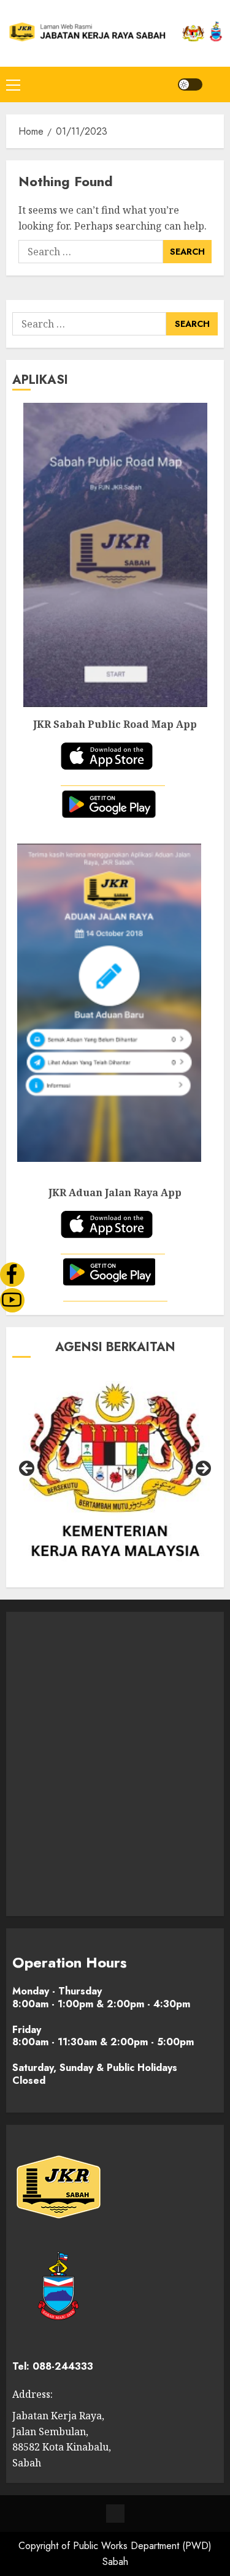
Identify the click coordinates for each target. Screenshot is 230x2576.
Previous (28, 1469)
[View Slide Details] (119, 1473)
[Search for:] (91, 252)
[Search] (216, 84)
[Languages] (115, 2514)
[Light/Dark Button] (190, 84)
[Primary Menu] (13, 84)
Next (202, 1469)
